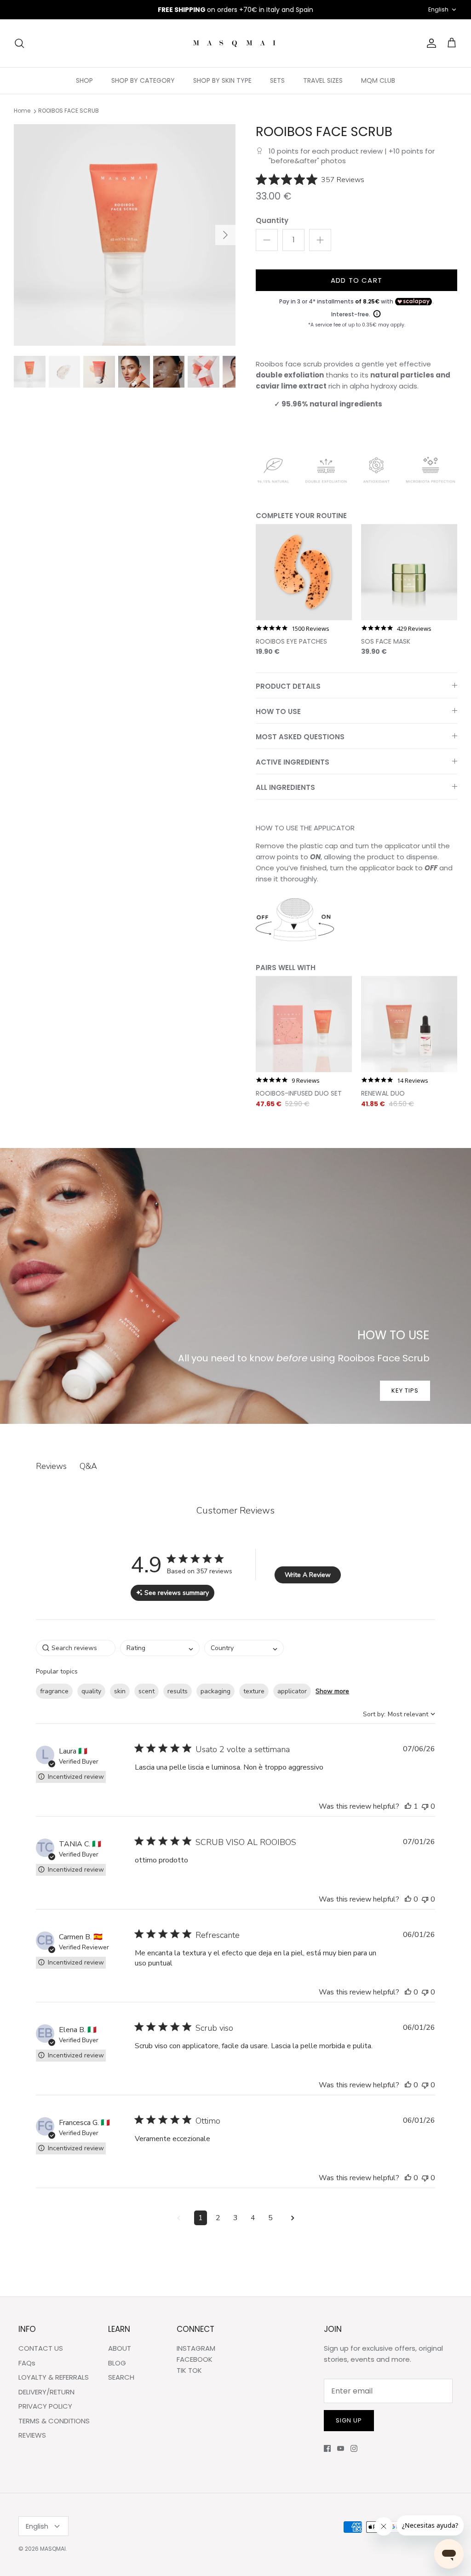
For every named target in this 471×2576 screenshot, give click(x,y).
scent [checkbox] (146, 1691)
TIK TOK (189, 2370)
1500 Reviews (310, 629)
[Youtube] (341, 2448)
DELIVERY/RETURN (46, 2392)
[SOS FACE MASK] (409, 572)
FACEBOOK (195, 2359)
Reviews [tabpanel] (51, 1466)
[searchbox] (76, 1648)
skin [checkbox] (120, 1691)
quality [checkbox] (91, 1691)
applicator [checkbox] (292, 1691)
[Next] (225, 235)
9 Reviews (306, 1081)
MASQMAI (53, 2549)
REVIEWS (32, 2435)
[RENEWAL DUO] (409, 1024)
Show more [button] (332, 1691)
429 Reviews (414, 629)
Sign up (349, 2420)
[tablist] (235, 1466)
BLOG (117, 2363)
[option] (125, 235)
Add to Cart (356, 280)
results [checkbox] (178, 1691)
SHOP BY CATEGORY (143, 80)
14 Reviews (413, 1081)
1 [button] (201, 2218)
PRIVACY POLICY (45, 2406)
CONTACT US (41, 2348)
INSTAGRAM (196, 2348)
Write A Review (308, 1575)
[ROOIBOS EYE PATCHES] (304, 572)
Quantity (272, 220)
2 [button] (218, 2218)
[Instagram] (354, 2448)
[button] (408, 1806)
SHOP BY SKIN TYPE (222, 80)
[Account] (430, 43)
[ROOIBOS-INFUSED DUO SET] (304, 1024)
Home (22, 111)
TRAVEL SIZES (323, 80)
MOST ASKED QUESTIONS (300, 737)
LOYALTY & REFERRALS (54, 2377)
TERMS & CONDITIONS (54, 2421)
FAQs (27, 2363)
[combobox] (160, 1648)
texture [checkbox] (254, 1691)
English (438, 9)
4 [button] (253, 2218)
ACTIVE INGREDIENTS (293, 762)
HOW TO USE (278, 711)
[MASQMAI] (235, 43)
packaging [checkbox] (215, 1691)
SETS (277, 80)
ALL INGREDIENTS (285, 787)
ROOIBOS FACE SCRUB (69, 111)
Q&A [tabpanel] (88, 1466)
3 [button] (235, 2218)
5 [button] (270, 2218)
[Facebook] (327, 2448)
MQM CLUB (378, 80)
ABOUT (120, 2348)
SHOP (84, 80)
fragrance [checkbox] (54, 1691)
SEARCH (121, 2377)
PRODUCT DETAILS (288, 686)
